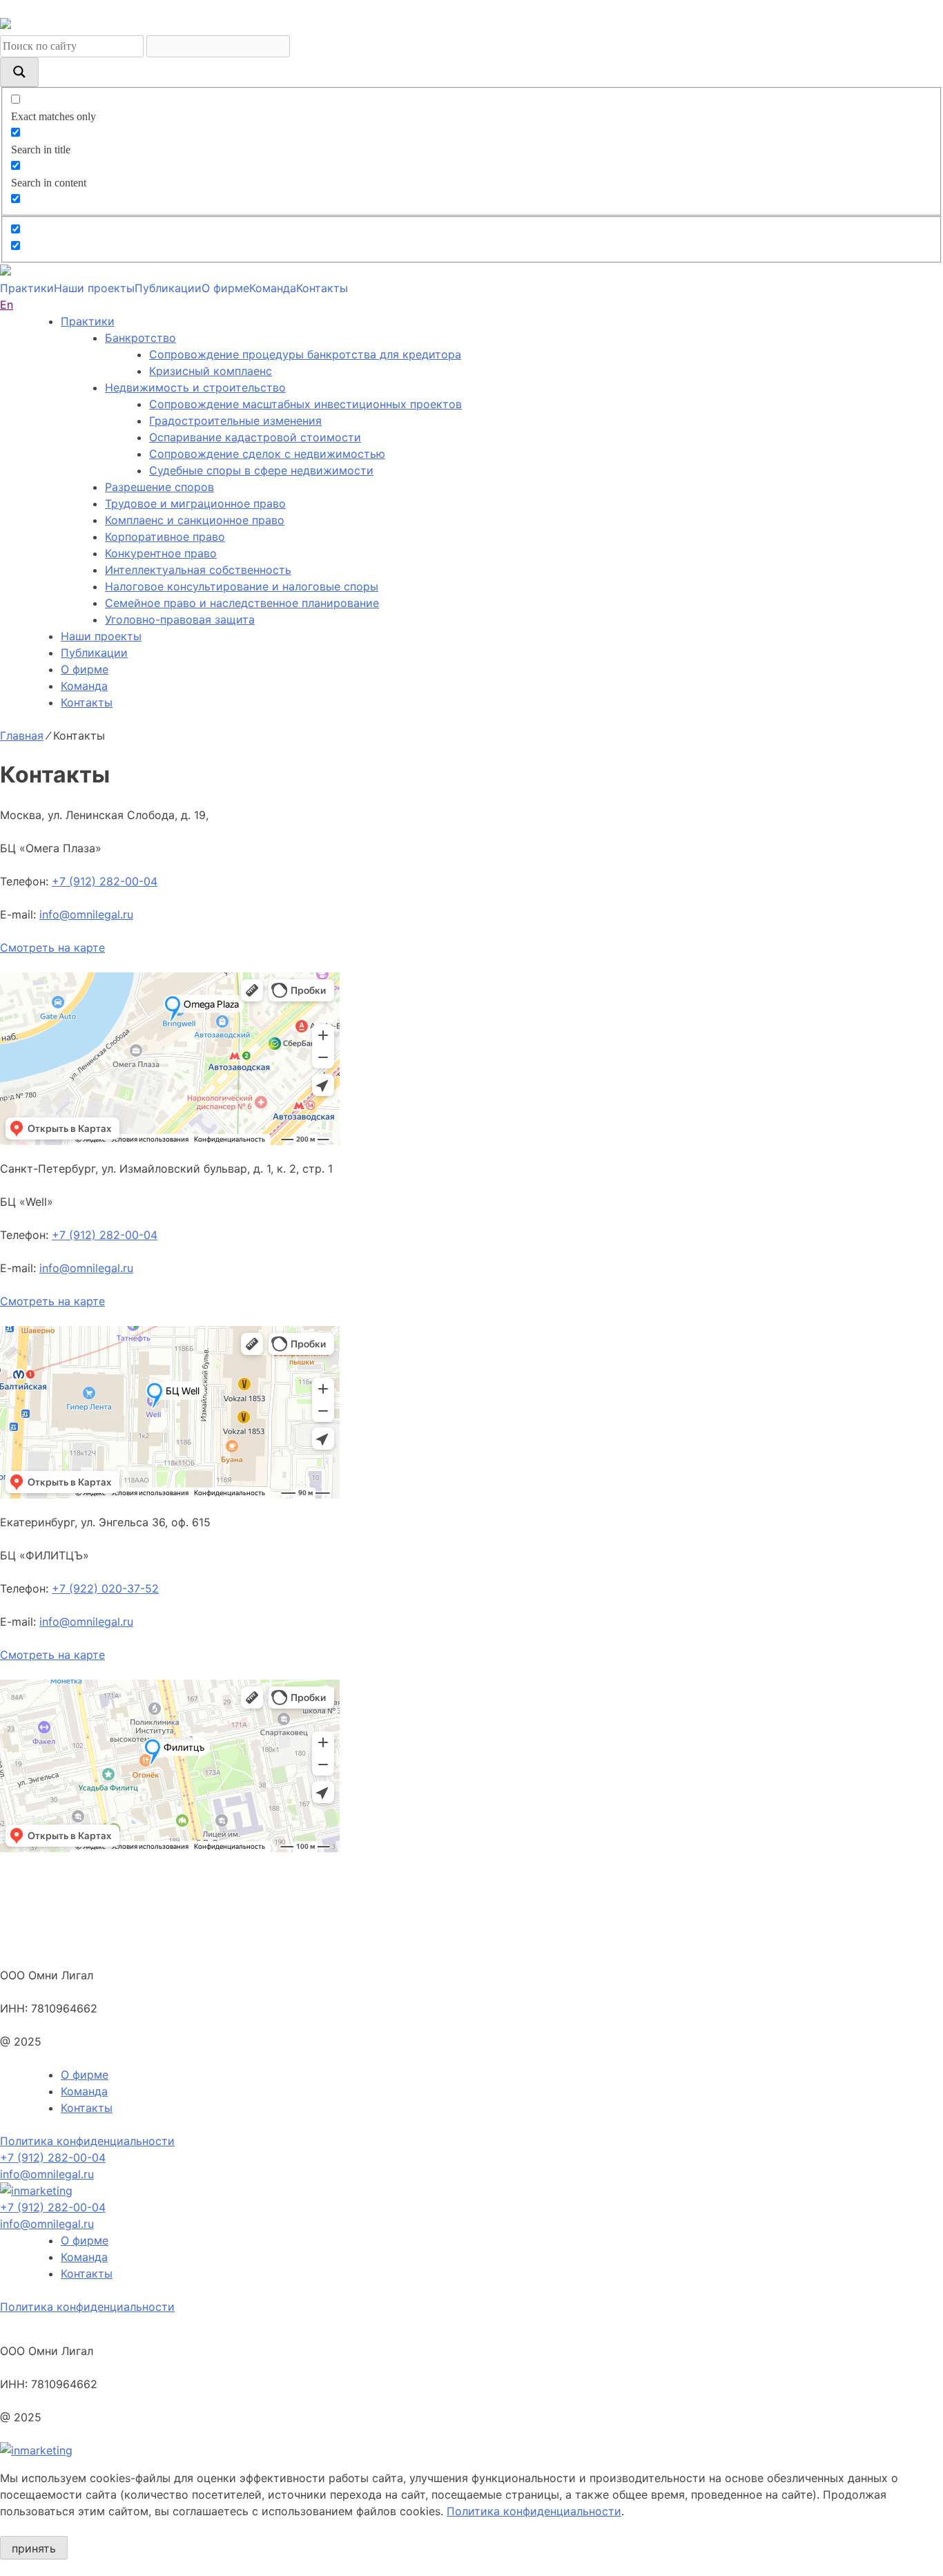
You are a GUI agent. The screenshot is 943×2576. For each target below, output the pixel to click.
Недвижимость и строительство (195, 387)
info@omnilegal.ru (86, 914)
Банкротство (140, 338)
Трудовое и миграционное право (195, 503)
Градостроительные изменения (235, 421)
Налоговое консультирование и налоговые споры (242, 586)
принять (34, 2548)
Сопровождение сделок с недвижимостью (267, 454)
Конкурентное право (161, 553)
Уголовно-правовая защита (180, 619)
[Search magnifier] (19, 72)
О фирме (225, 288)
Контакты (322, 288)
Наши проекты (94, 288)
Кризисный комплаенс (211, 371)
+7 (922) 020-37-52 (105, 1588)
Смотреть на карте (52, 948)
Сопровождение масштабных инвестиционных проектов (305, 404)
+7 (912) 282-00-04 (105, 881)
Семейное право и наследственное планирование (242, 603)
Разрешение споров (159, 487)
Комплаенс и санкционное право (195, 520)
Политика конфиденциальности (87, 2141)
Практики (27, 288)
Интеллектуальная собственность (198, 570)
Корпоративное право (165, 537)
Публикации (168, 288)
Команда (273, 288)
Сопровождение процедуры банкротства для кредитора (305, 354)
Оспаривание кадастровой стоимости (255, 437)
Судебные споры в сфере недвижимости (261, 470)
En (7, 305)
